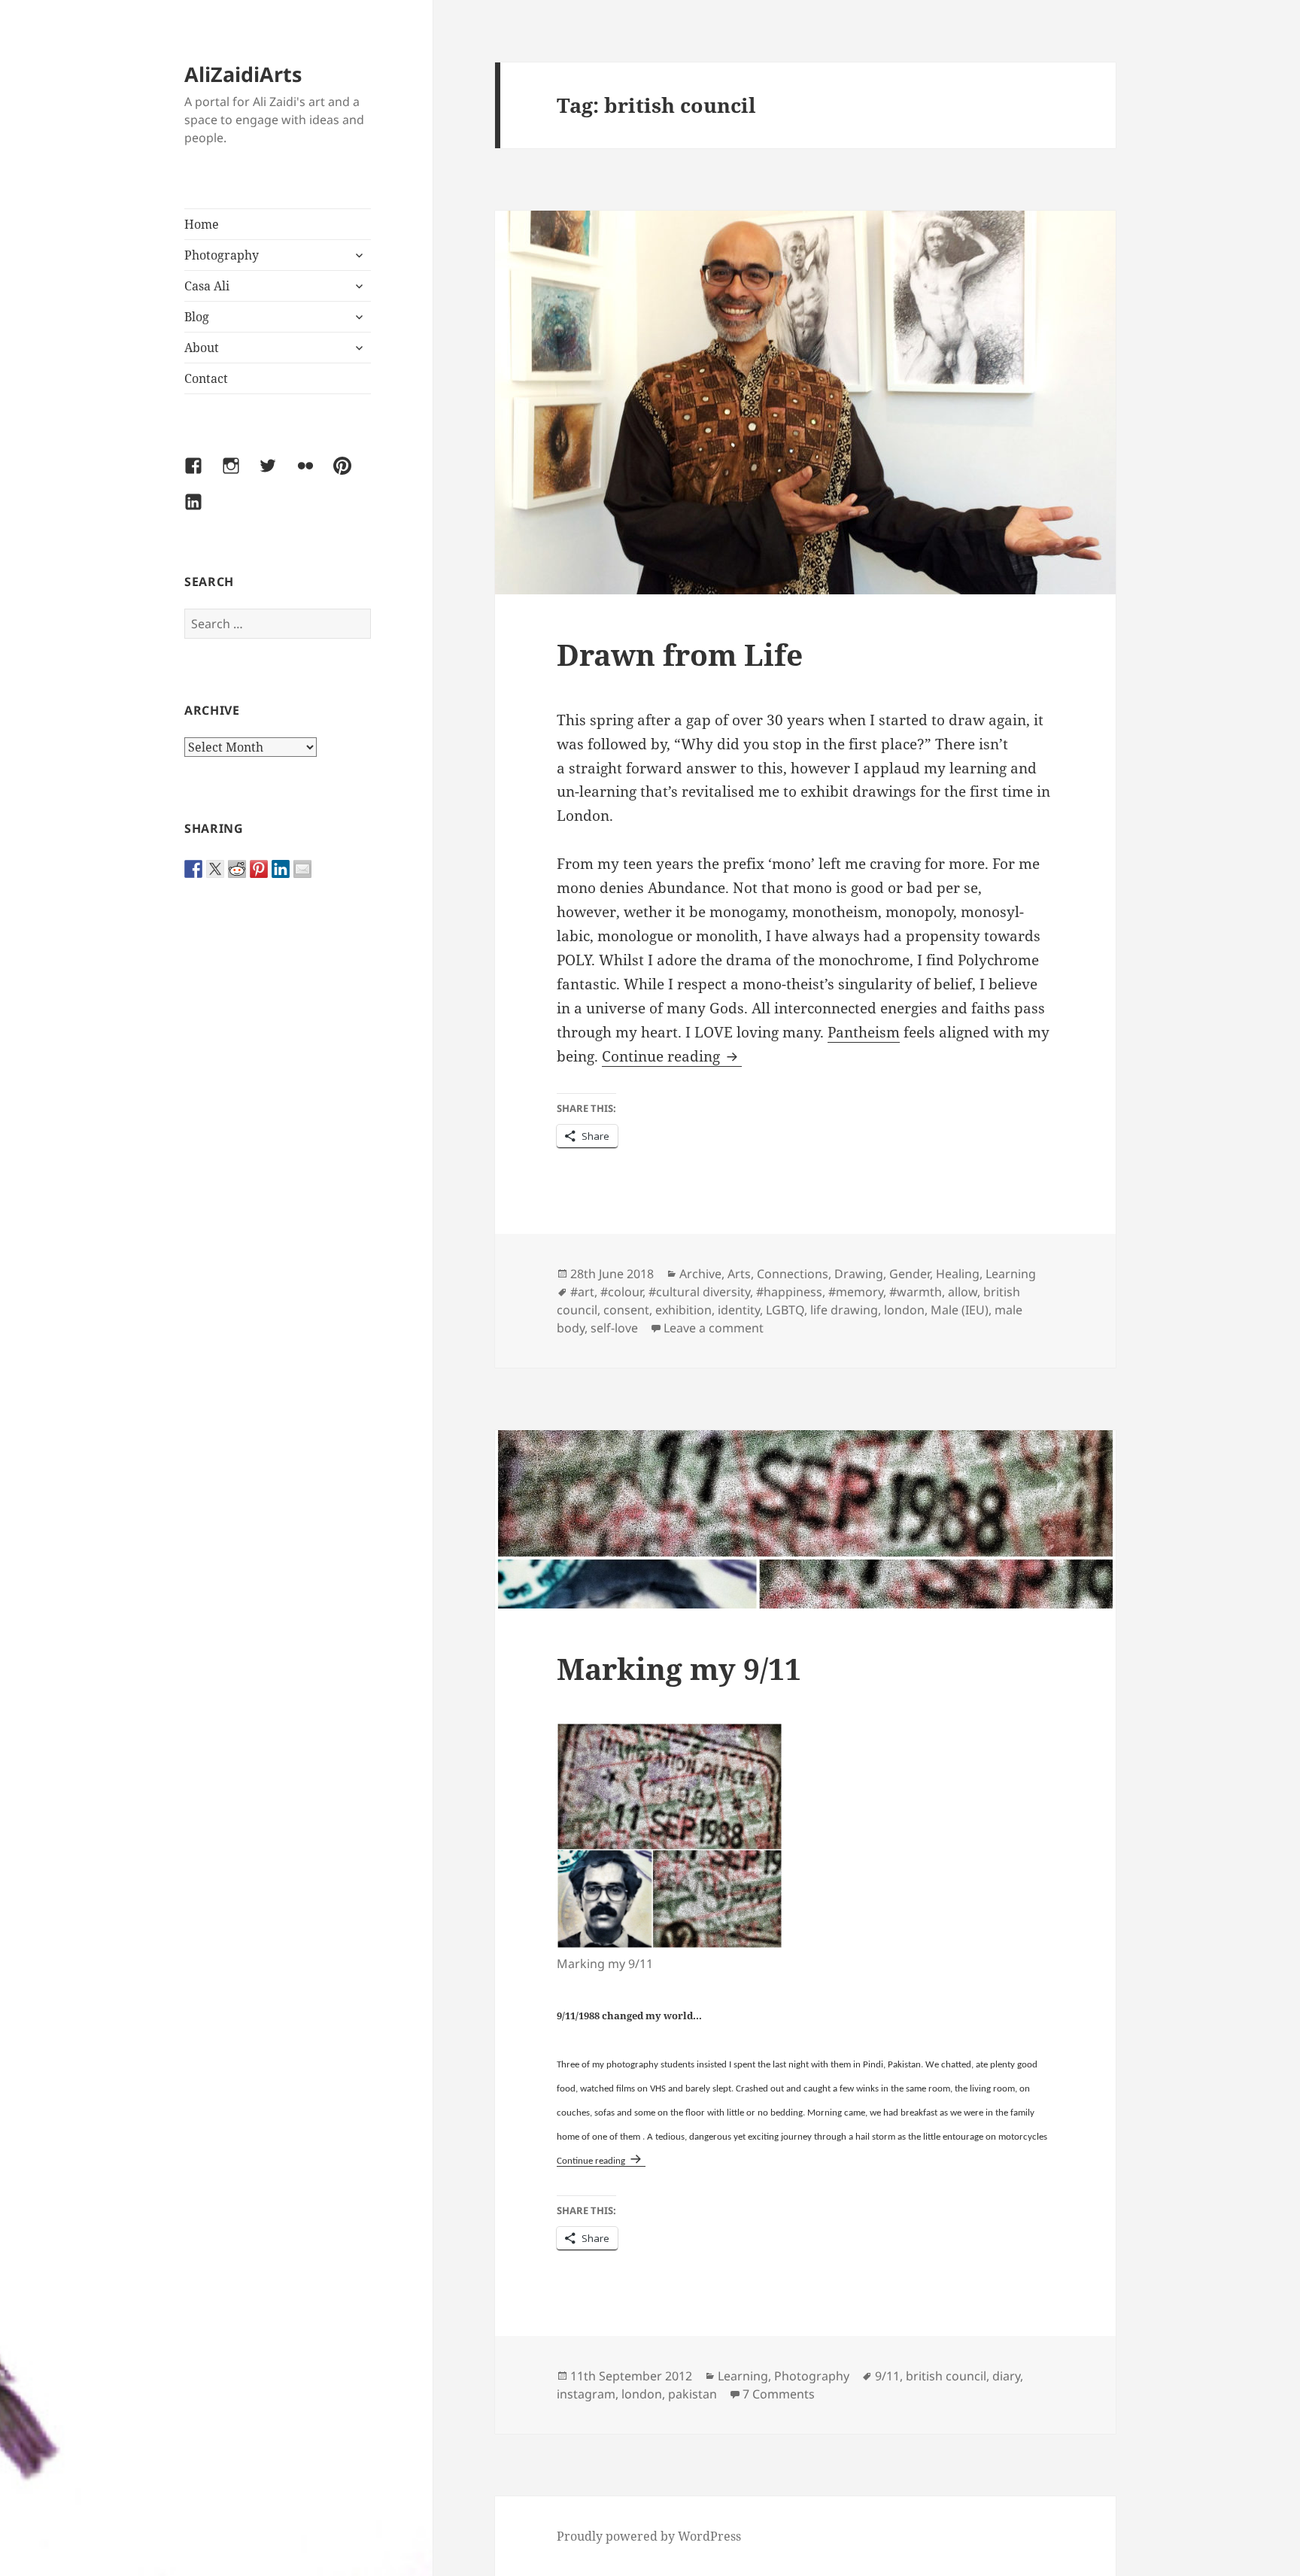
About (202, 348)
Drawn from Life (680, 654)
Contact (206, 378)
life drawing (844, 1310)
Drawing (859, 1274)
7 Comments (779, 2394)
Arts (739, 1274)
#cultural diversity (699, 1292)
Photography (222, 255)
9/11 (887, 2376)
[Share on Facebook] (193, 869)
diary (1006, 2376)
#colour (621, 1292)
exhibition (683, 1310)
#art (582, 1292)
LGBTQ (785, 1310)
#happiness (789, 1292)
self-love (614, 1328)
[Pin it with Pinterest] (259, 869)
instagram (586, 2394)
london (904, 1310)
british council (946, 2376)
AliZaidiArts (243, 74)
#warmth (916, 1292)
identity (739, 1310)
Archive (700, 1274)
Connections (793, 1274)
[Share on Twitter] (215, 869)
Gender (910, 1274)
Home (202, 224)
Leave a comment (714, 1328)
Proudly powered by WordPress (649, 2536)
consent (626, 1310)
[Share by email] (302, 869)
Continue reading (672, 1056)
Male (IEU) (960, 1310)
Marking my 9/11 (679, 1668)
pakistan (693, 2394)
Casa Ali (207, 286)
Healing (958, 1274)
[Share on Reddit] (237, 869)
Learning (1011, 1274)
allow (963, 1292)
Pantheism (864, 1032)
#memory (856, 1292)
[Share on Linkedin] (281, 869)
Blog (197, 317)
